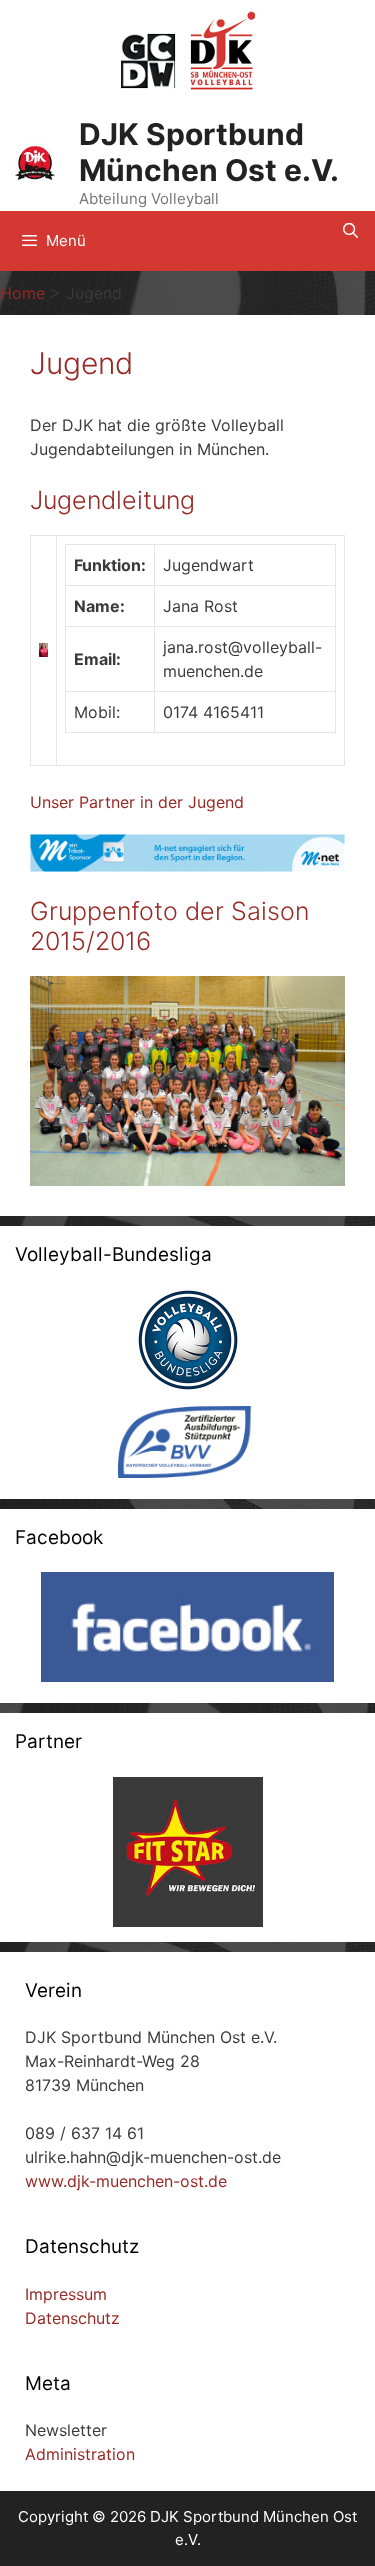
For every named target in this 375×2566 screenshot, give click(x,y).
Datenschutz (72, 2318)
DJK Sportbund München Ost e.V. (209, 152)
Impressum (66, 2294)
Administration (80, 2454)
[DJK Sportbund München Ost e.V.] (35, 162)
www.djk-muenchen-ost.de (126, 2181)
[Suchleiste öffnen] (350, 231)
